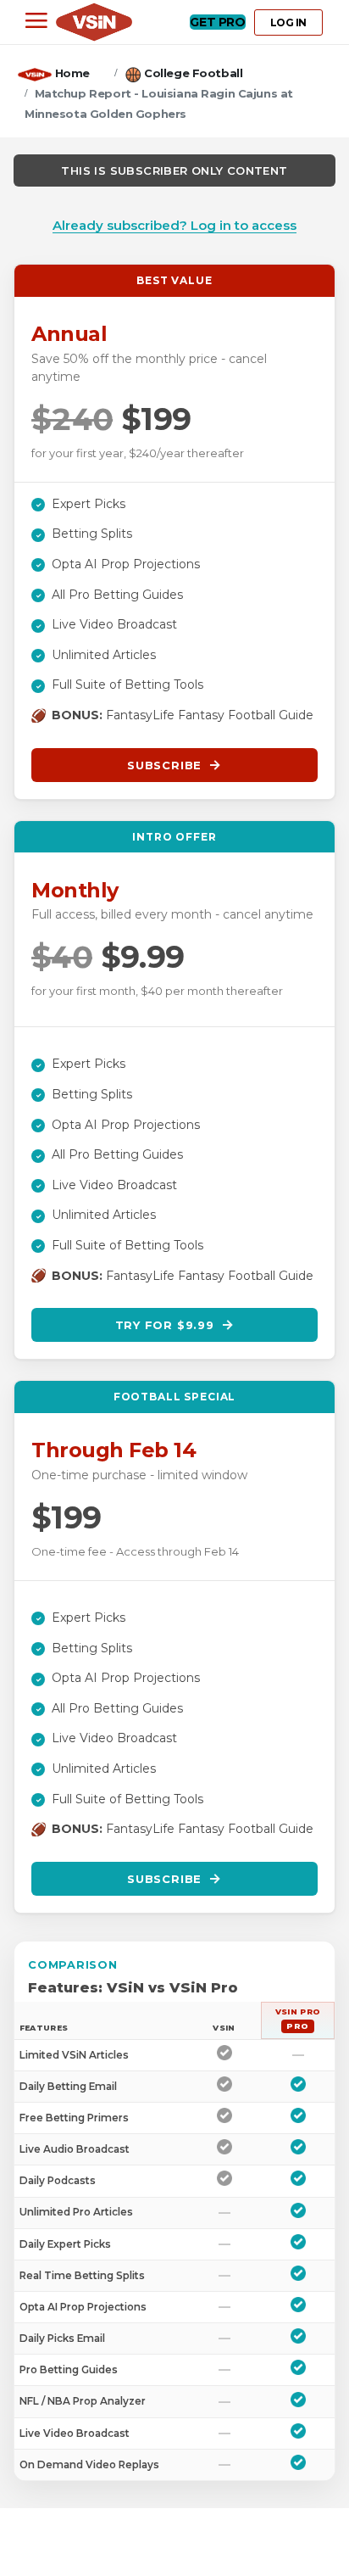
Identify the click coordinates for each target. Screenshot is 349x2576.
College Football (193, 73)
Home (72, 73)
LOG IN (288, 22)
